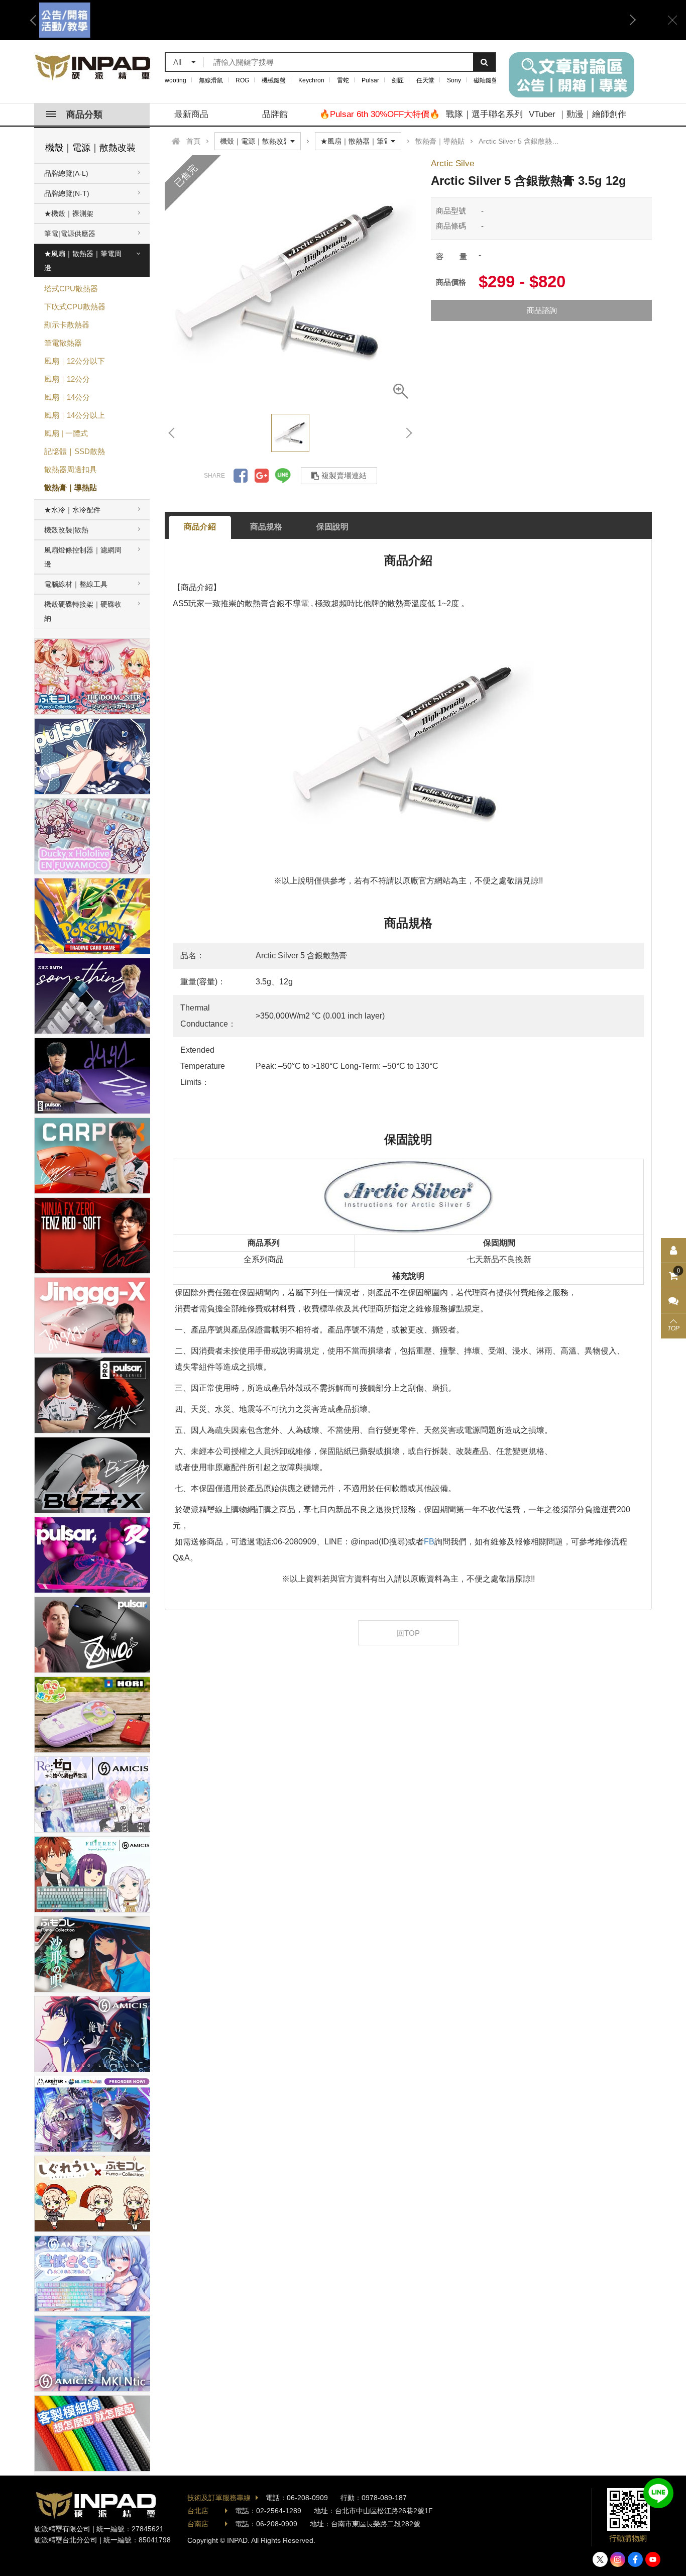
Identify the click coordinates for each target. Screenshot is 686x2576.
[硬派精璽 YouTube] (653, 2559)
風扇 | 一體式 (66, 433)
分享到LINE (283, 476)
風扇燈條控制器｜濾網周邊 (83, 557)
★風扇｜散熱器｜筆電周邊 (83, 261)
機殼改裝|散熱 (66, 530)
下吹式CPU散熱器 (75, 307)
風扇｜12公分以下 (75, 361)
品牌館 (275, 114)
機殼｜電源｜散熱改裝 (90, 148)
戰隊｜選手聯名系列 (484, 114)
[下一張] (408, 433)
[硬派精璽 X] (600, 2559)
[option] (333, 20)
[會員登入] (673, 1251)
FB (429, 1542)
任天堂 (425, 80)
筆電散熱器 (63, 343)
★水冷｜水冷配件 (72, 510)
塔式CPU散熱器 (71, 289)
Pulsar (370, 80)
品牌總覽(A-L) (66, 173)
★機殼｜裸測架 (69, 213)
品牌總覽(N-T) (67, 193)
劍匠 (398, 80)
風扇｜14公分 (67, 397)
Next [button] (629, 20)
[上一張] (172, 433)
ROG (242, 80)
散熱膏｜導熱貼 (71, 487)
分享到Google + (262, 476)
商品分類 (84, 115)
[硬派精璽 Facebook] (635, 2559)
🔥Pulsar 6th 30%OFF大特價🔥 (380, 114)
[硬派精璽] (93, 67)
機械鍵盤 (274, 80)
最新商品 (191, 114)
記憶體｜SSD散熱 (75, 451)
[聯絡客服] (673, 1301)
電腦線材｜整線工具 (76, 584)
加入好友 (658, 2493)
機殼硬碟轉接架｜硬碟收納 (83, 611)
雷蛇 (343, 80)
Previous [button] (37, 20)
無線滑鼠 (211, 80)
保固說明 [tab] (332, 527)
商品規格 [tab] (266, 527)
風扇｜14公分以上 (75, 415)
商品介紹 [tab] (200, 527)
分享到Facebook (241, 476)
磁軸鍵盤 (486, 80)
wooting (176, 80)
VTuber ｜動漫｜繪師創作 (578, 114)
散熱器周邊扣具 (71, 469)
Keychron (311, 80)
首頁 (193, 141)
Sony (454, 80)
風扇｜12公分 (67, 379)
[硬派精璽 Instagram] (618, 2559)
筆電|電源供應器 (70, 234)
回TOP (408, 1633)
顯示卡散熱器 (67, 325)
